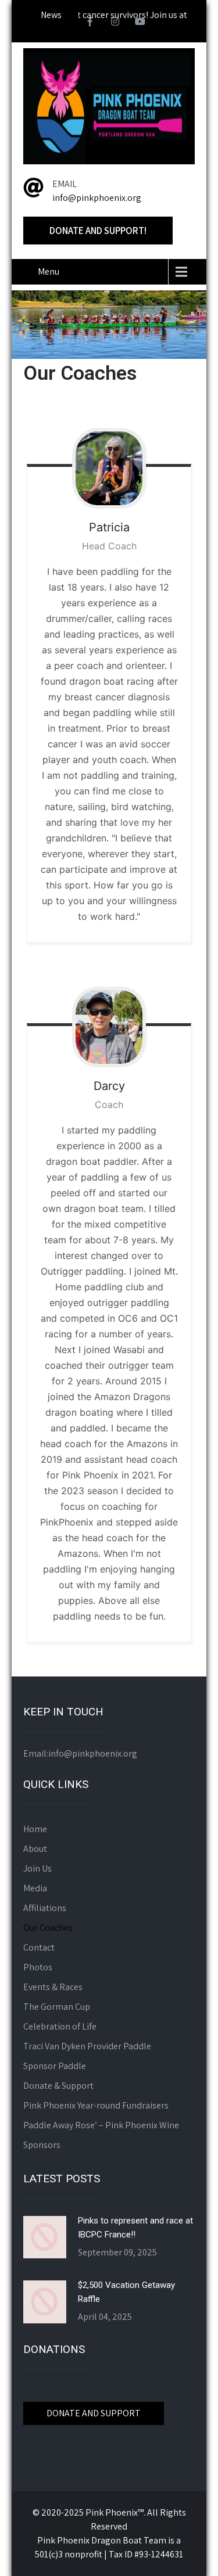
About (35, 1849)
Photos (38, 1967)
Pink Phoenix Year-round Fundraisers (96, 2105)
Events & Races (53, 1987)
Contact (39, 1947)
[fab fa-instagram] (115, 23)
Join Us (37, 1868)
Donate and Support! (98, 231)
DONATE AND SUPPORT (94, 2413)
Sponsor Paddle (55, 2066)
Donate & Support (58, 2086)
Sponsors (42, 2145)
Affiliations (45, 1908)
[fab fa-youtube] (140, 23)
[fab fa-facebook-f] (90, 23)
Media (35, 1888)
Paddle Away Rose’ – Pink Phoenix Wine (101, 2125)
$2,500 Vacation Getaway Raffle (126, 2292)
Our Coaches (48, 1928)
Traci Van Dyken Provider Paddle (87, 2046)
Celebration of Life (60, 2026)
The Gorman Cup (57, 2007)
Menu (49, 271)
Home (35, 1829)
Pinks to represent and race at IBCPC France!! (135, 2228)
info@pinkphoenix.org (97, 198)
